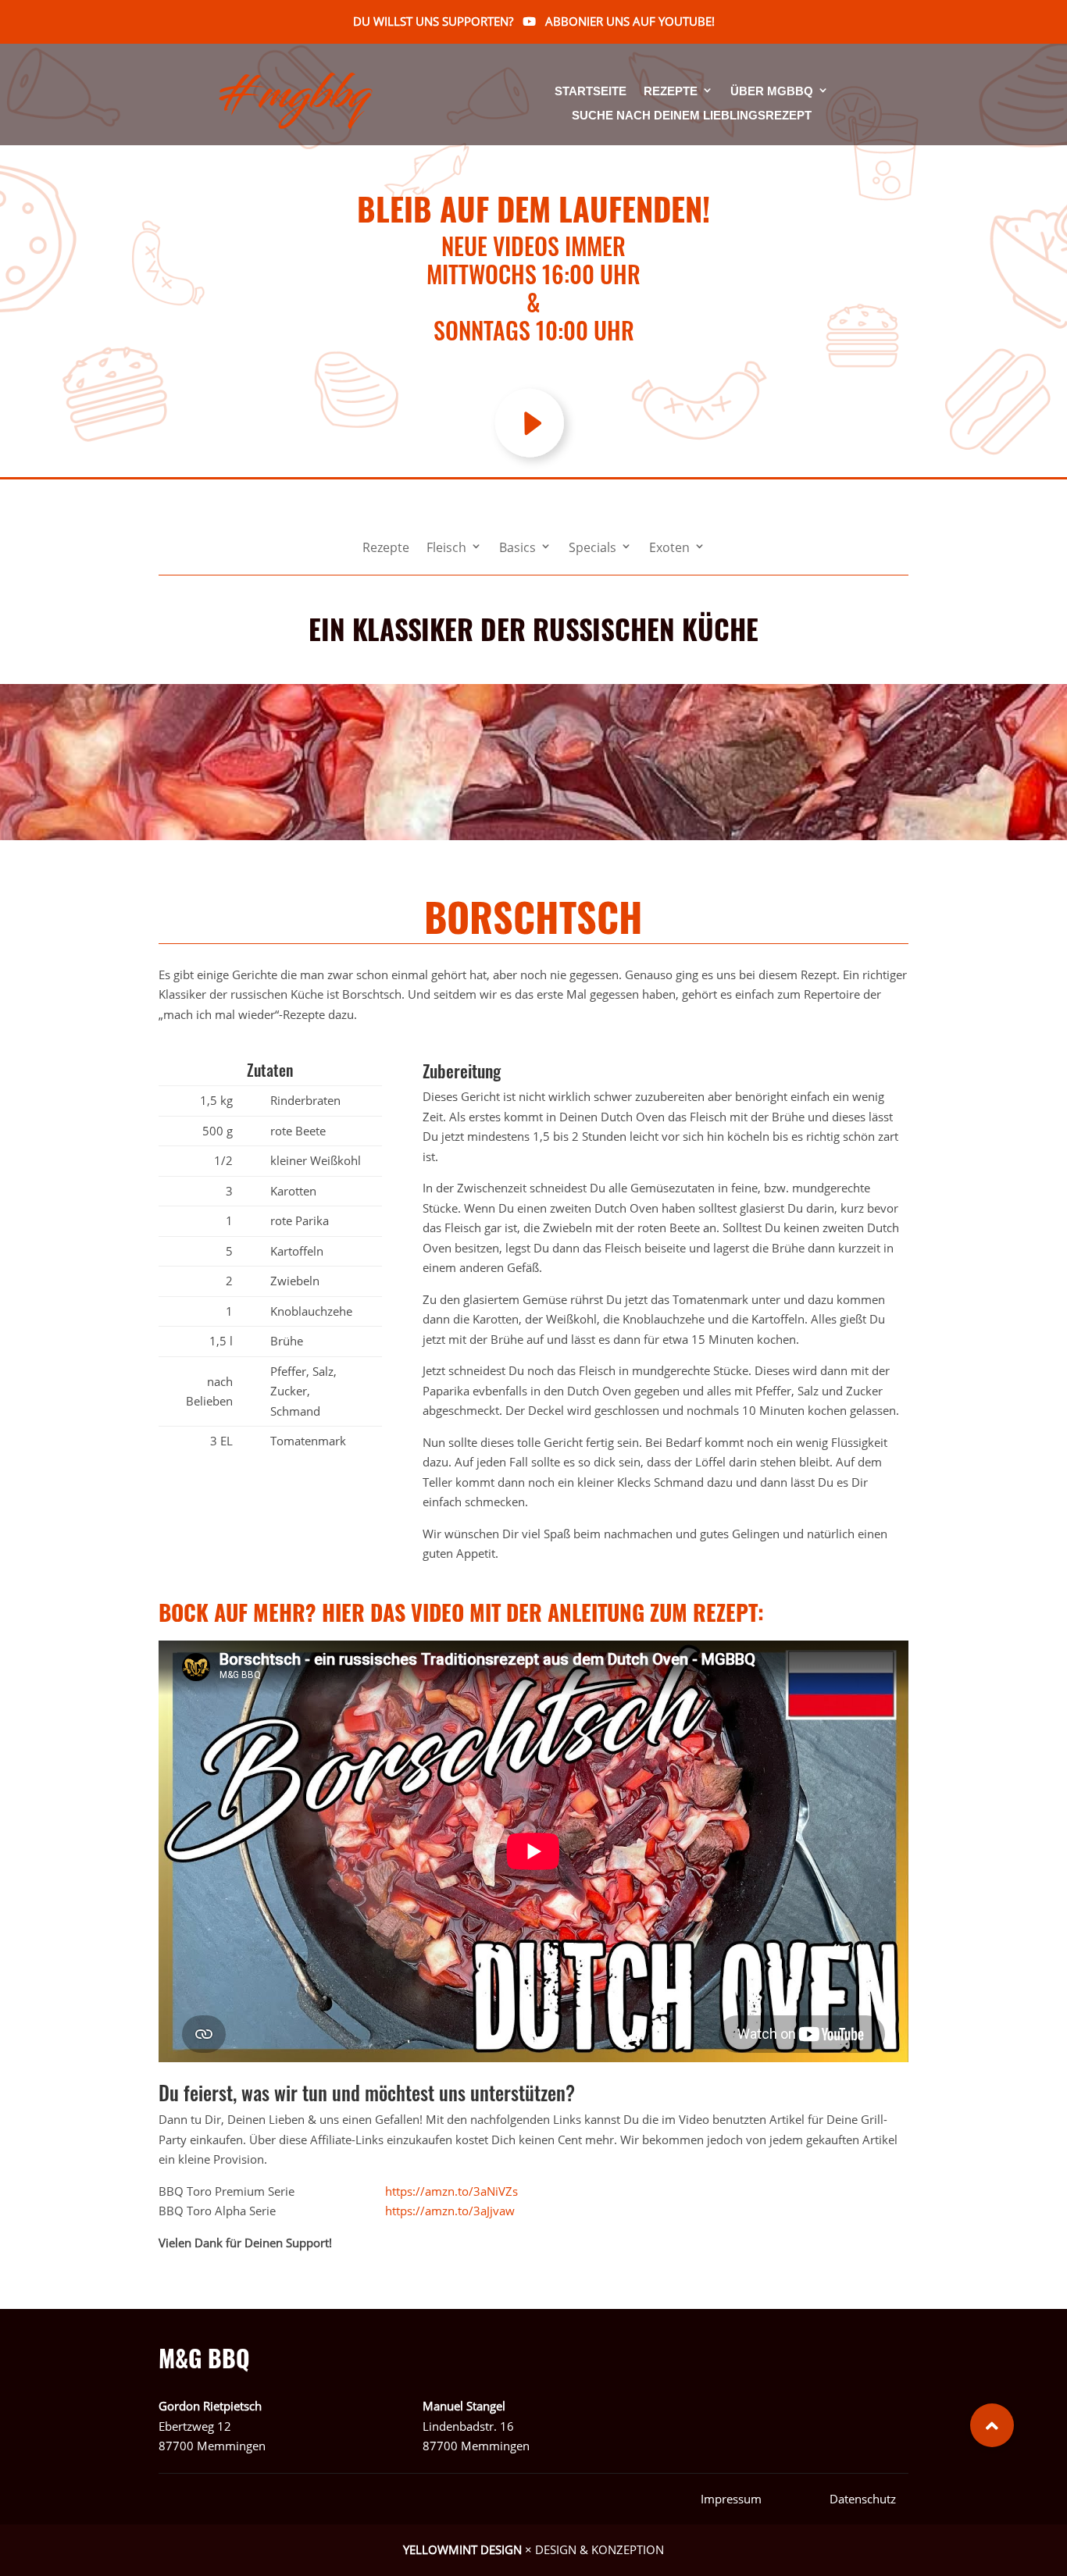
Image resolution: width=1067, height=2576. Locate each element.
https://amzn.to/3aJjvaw (450, 2211)
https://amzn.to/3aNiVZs (451, 2191)
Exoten (669, 549)
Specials (592, 549)
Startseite (591, 92)
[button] (992, 2425)
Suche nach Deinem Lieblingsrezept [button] (692, 116)
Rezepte (671, 92)
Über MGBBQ (772, 92)
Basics (517, 549)
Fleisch (446, 549)
